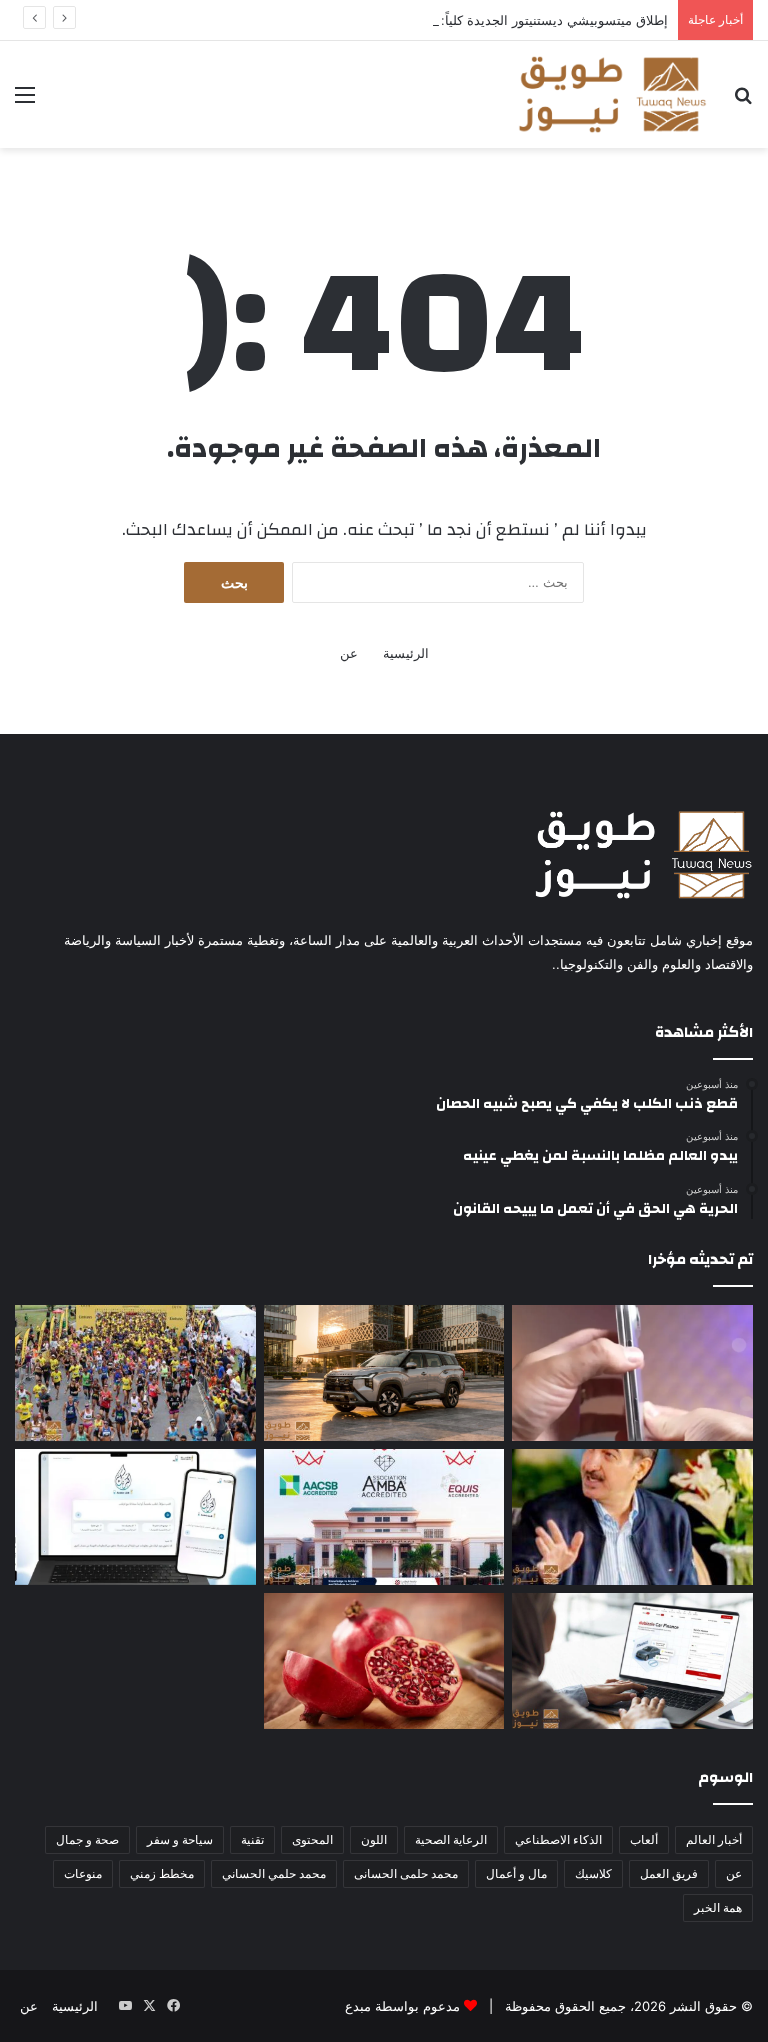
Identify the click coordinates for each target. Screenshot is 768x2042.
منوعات (83, 1873)
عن (349, 653)
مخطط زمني (162, 1873)
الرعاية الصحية (451, 1839)
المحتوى (312, 1839)
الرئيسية (406, 653)
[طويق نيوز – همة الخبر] (612, 94)
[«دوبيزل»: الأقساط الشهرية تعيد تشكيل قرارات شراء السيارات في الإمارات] (632, 1661)
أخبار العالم (714, 1839)
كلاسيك (593, 1873)
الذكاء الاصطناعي (558, 1839)
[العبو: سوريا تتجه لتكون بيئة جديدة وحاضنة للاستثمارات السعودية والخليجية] (632, 1517)
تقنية (252, 1839)
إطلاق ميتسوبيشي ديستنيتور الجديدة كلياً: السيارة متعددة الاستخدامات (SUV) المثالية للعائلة (415, 20)
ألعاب (644, 1839)
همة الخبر (718, 1907)
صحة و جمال (87, 1839)
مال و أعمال (516, 1873)
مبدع (358, 2006)
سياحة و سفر (180, 1839)
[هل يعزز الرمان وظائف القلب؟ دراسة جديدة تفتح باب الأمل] (384, 1661)
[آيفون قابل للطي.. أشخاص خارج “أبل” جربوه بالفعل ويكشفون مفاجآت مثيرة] (632, 1373)
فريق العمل (669, 1873)
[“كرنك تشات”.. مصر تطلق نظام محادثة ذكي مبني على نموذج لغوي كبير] (135, 1517)
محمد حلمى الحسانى (406, 1873)
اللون (374, 1839)
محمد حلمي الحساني (274, 1873)
